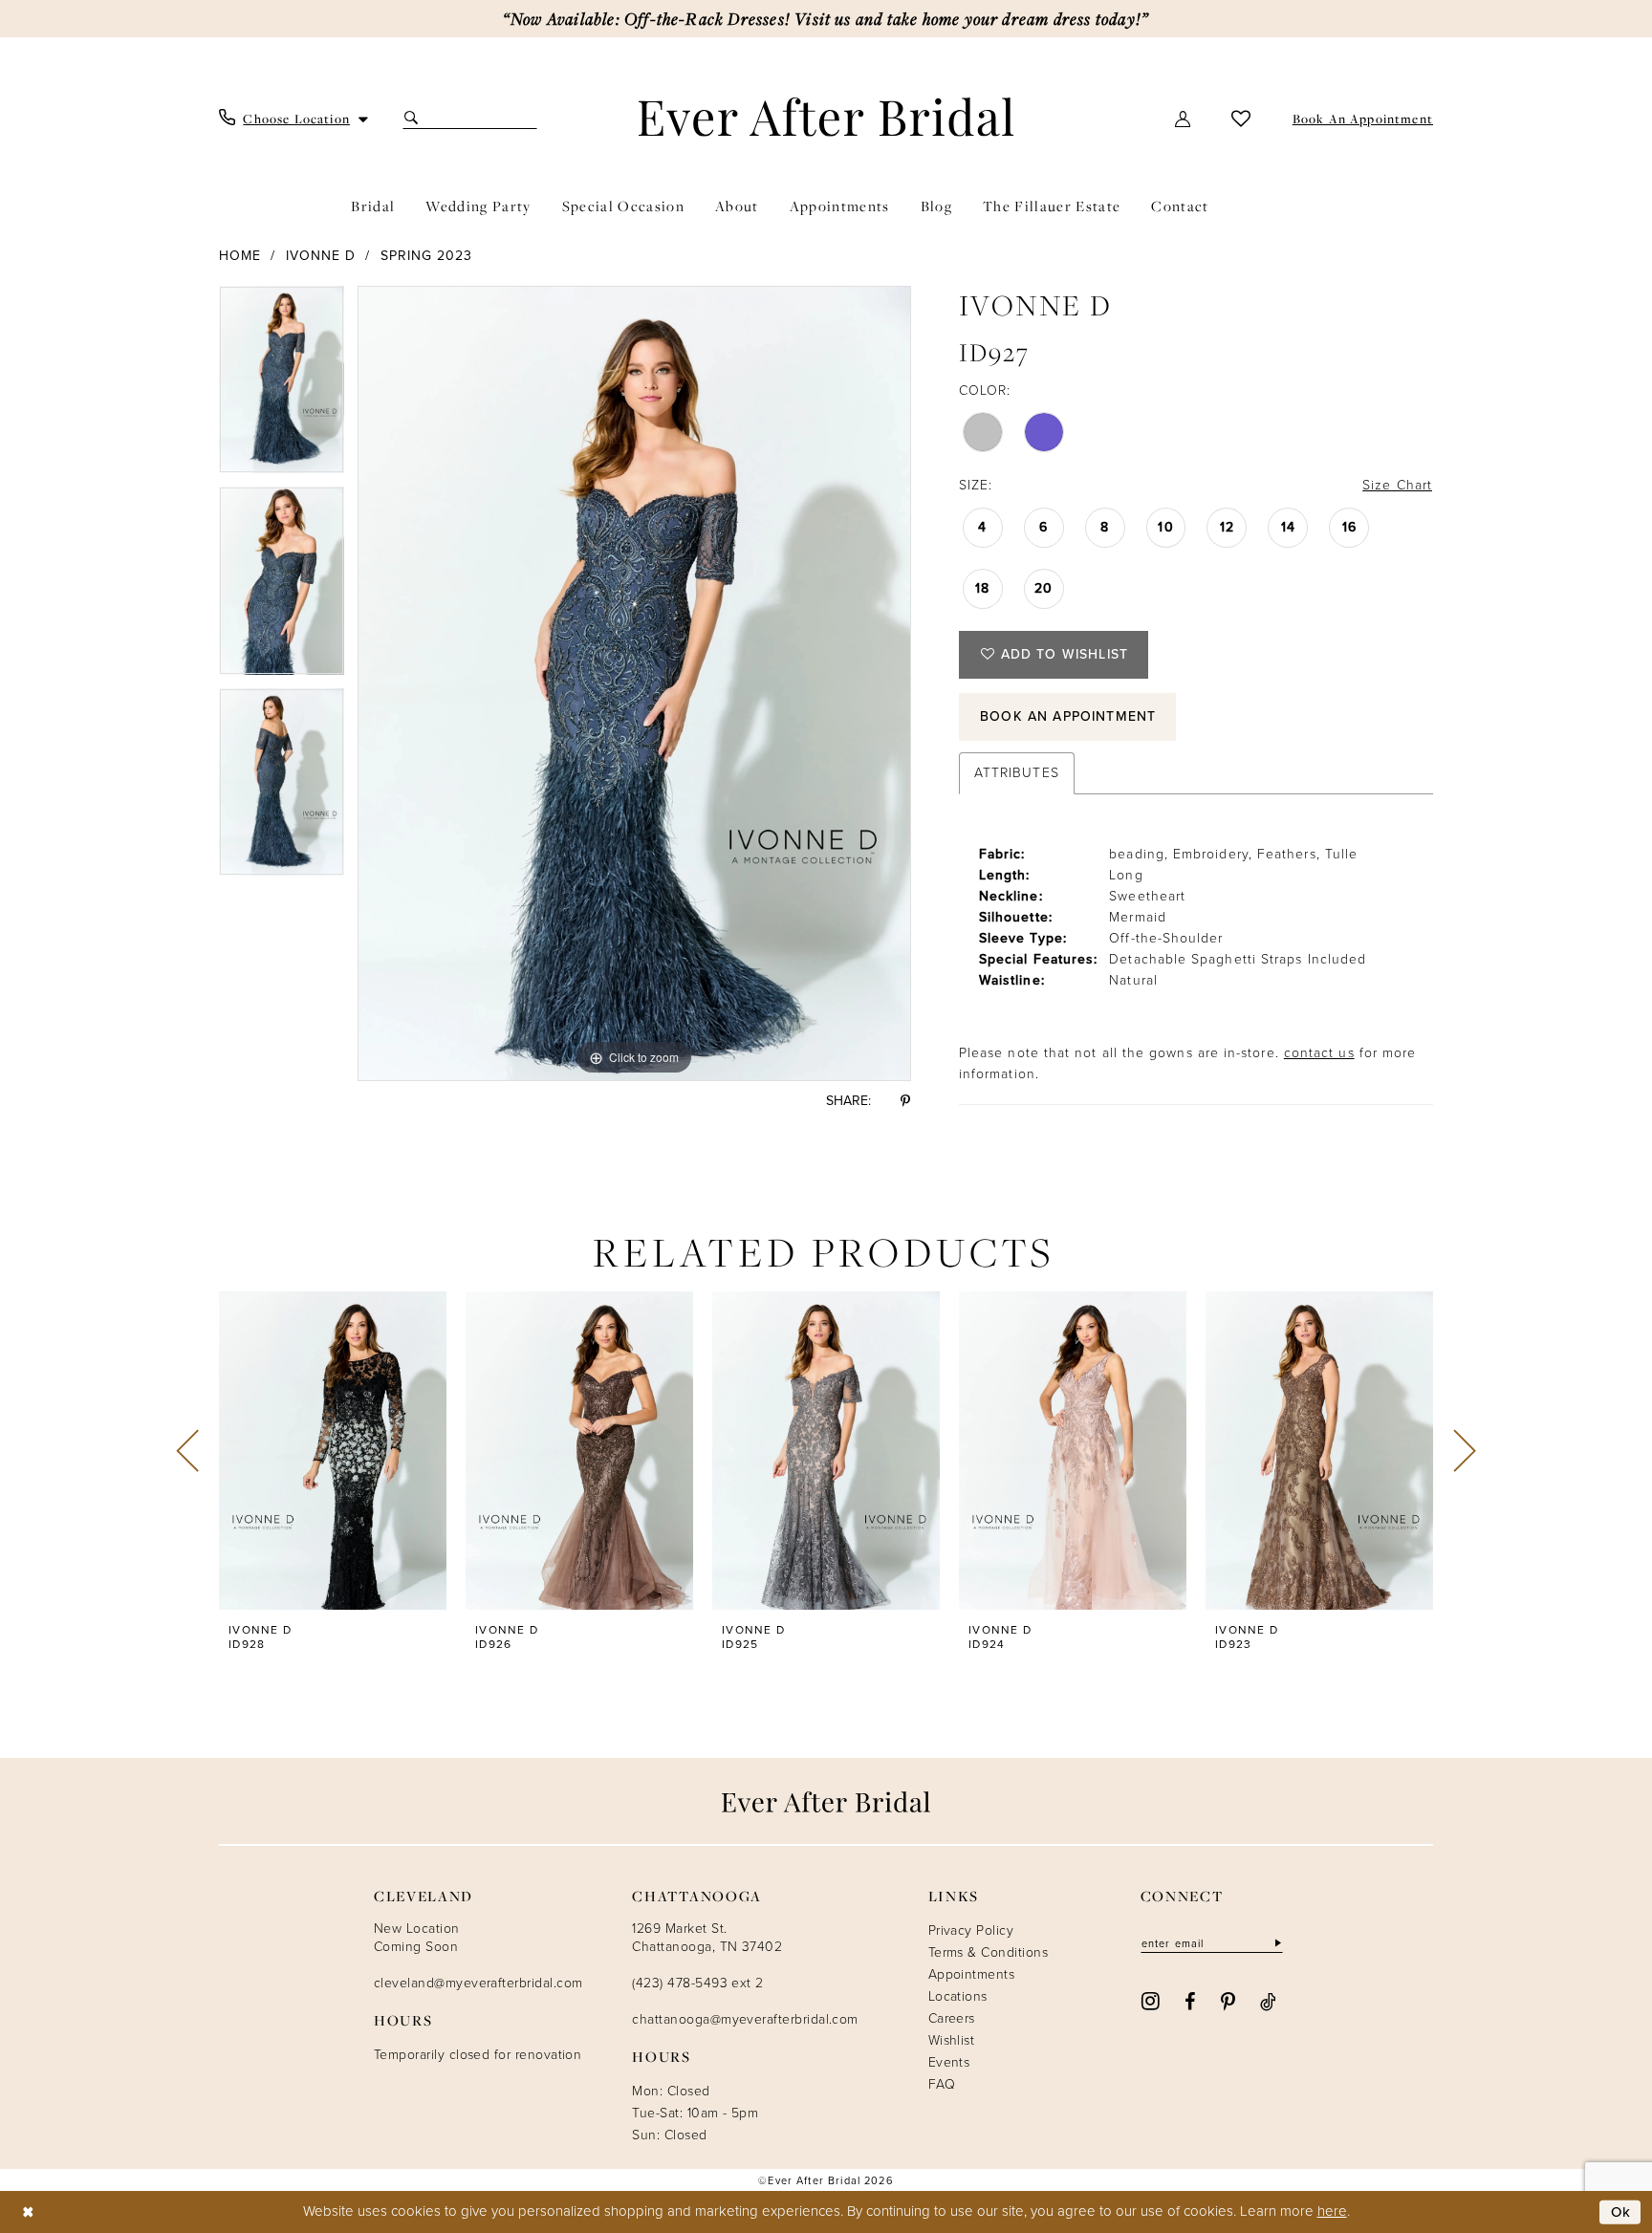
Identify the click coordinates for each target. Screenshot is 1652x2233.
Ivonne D (321, 256)
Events (949, 2062)
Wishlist (952, 2040)
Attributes (1017, 773)
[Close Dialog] (28, 2212)
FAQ (942, 2084)
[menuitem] (294, 119)
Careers (952, 2018)
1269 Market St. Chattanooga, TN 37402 (707, 1938)
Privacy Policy (971, 1930)
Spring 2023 (427, 256)
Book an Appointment (1068, 716)
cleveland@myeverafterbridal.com (478, 1983)
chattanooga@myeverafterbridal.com (745, 2019)
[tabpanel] (282, 387)
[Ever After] (826, 117)
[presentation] (333, 1451)
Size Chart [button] (1397, 485)
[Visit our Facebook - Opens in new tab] (1190, 2000)
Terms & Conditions (988, 1952)
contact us (1319, 1053)
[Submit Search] (413, 118)
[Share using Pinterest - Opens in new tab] (905, 1101)
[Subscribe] (1276, 1944)
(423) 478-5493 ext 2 (697, 1983)
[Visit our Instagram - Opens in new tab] (1151, 2000)
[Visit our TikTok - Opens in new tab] (1268, 2000)
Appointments (972, 1974)
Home (240, 256)
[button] (1184, 118)
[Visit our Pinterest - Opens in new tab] (1228, 2001)
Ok (1621, 2212)
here (1332, 2211)
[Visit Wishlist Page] (1241, 118)
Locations (958, 1996)
